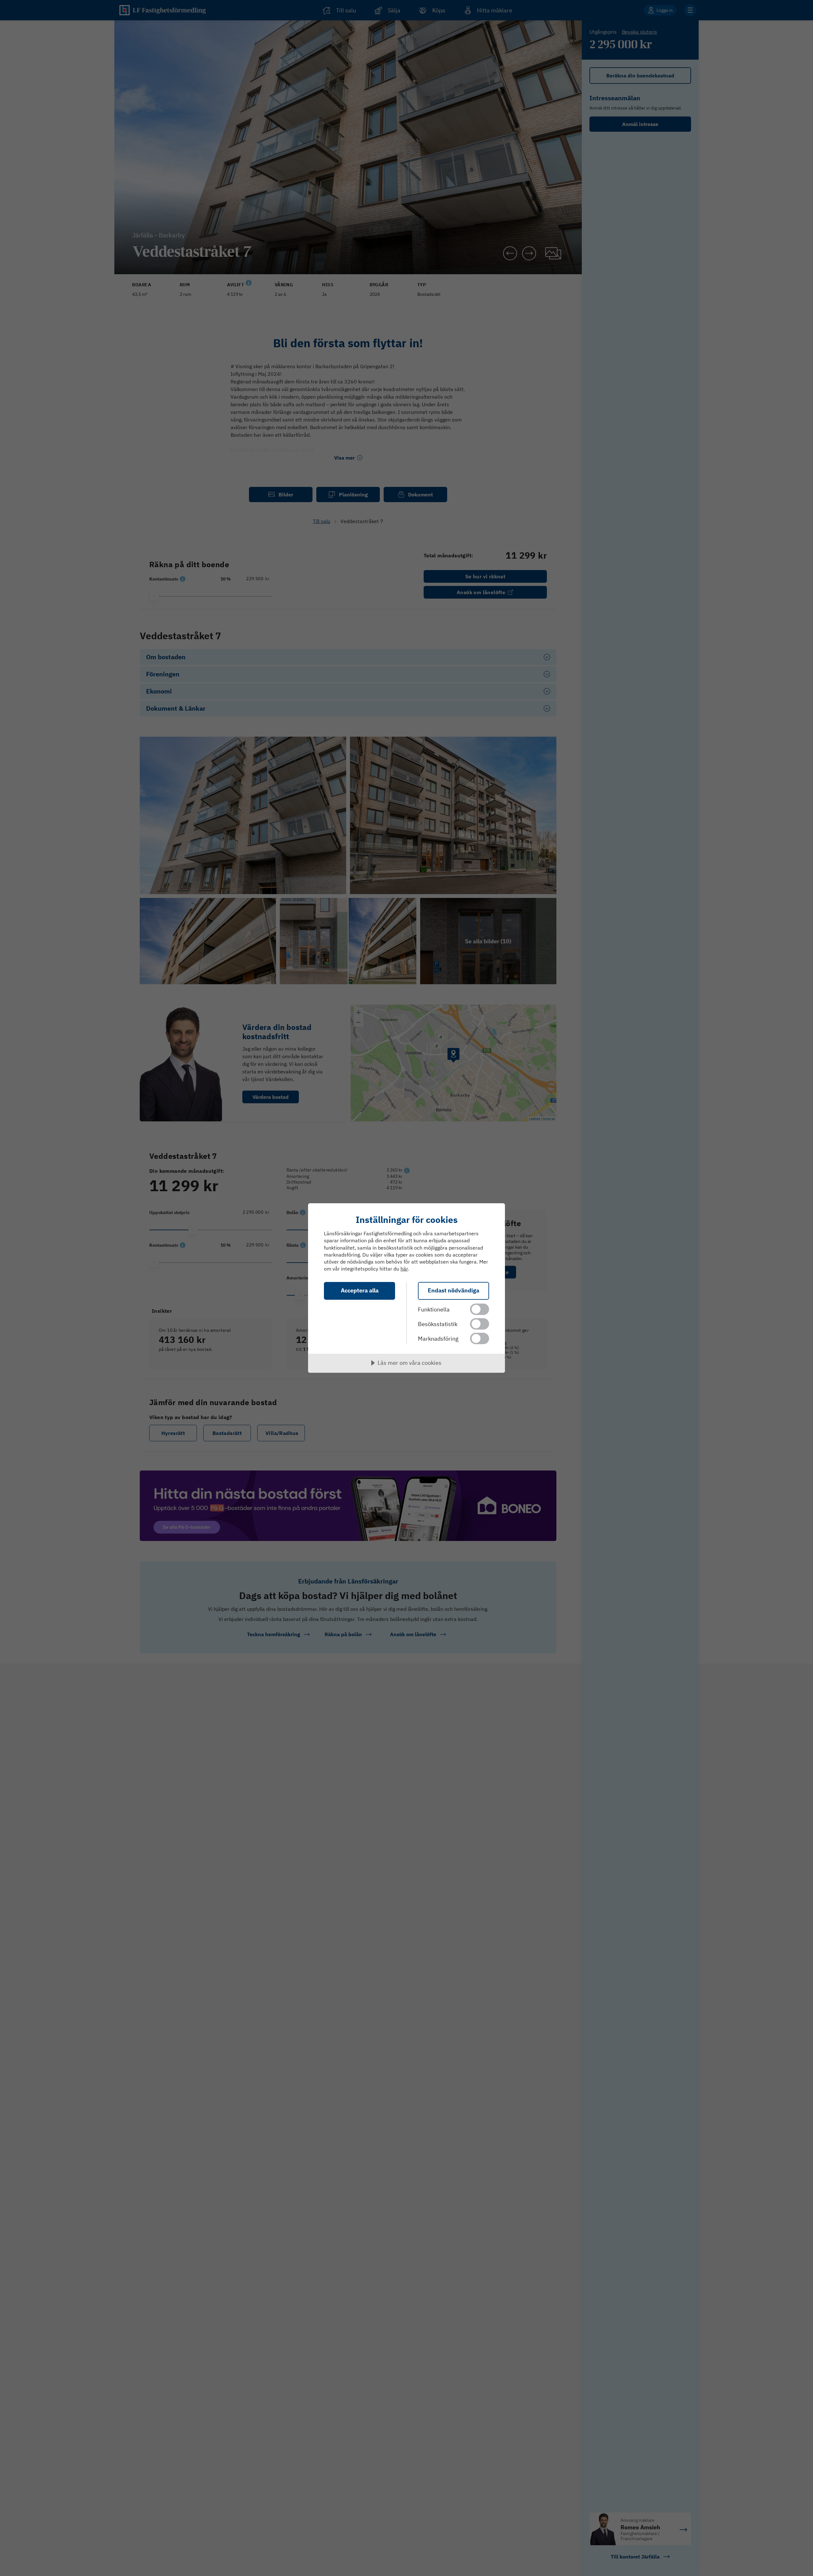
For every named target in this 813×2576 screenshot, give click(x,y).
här (404, 1269)
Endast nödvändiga (454, 1290)
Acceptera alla (360, 1290)
